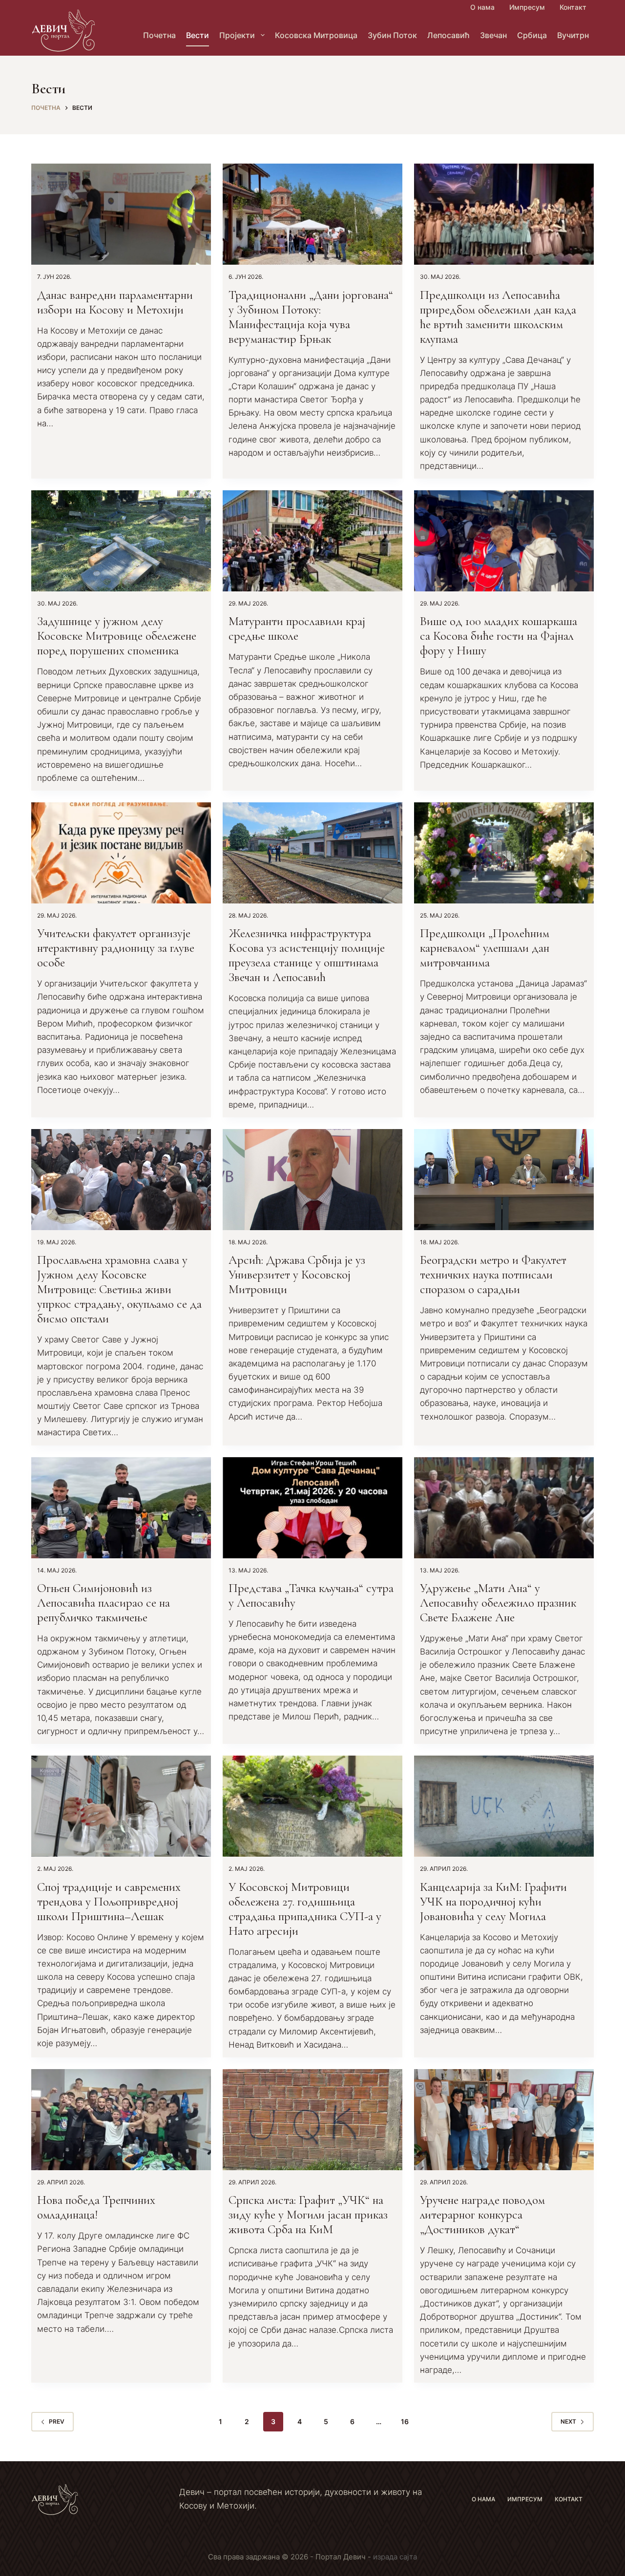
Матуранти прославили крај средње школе (297, 628)
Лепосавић (448, 35)
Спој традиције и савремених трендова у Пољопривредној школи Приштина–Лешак (109, 1902)
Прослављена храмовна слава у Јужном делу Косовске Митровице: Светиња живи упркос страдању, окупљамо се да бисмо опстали (119, 1289)
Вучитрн (573, 35)
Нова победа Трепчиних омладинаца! (96, 2207)
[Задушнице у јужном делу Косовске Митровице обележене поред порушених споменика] (121, 541)
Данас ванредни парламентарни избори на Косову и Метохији (115, 302)
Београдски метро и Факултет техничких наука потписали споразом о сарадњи (493, 1275)
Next (568, 2421)
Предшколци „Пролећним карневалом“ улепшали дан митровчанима (485, 948)
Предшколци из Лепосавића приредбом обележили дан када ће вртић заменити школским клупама (498, 317)
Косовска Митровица (316, 35)
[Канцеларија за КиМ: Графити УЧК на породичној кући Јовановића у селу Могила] (504, 1806)
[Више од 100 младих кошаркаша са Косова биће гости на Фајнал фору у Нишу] (504, 541)
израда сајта (395, 2557)
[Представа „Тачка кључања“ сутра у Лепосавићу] (312, 1508)
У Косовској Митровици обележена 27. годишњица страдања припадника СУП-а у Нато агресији (305, 1909)
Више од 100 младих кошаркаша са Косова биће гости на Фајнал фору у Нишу (499, 636)
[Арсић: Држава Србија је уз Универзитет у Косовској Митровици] (312, 1180)
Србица (532, 35)
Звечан (493, 35)
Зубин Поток (392, 35)
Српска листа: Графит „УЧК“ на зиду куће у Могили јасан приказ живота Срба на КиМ (308, 2215)
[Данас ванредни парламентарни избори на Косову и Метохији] (121, 214)
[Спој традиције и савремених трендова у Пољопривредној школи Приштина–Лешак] (121, 1806)
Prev (57, 2421)
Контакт (573, 7)
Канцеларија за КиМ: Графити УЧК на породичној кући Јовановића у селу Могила (493, 1902)
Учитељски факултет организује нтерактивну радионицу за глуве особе (116, 948)
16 (405, 2421)
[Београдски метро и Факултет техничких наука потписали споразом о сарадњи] (504, 1180)
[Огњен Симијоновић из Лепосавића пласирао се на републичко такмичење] (121, 1508)
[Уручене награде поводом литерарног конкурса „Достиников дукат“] (504, 2120)
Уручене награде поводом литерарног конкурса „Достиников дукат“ (482, 2215)
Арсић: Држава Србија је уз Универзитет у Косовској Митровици (297, 1275)
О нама (482, 7)
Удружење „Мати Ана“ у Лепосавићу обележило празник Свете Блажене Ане (498, 1603)
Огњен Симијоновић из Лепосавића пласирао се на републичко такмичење (104, 1603)
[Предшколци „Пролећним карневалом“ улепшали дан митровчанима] (504, 853)
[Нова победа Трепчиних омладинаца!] (121, 2120)
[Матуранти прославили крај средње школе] (312, 541)
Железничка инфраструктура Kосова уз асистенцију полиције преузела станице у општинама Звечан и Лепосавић (307, 955)
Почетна (159, 35)
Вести (198, 35)
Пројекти (237, 35)
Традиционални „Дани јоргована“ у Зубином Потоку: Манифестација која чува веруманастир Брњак (311, 317)
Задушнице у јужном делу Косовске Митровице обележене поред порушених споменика (117, 636)
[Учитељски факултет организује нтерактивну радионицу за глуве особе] (121, 853)
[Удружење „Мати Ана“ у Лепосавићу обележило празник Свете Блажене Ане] (504, 1508)
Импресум (527, 7)
